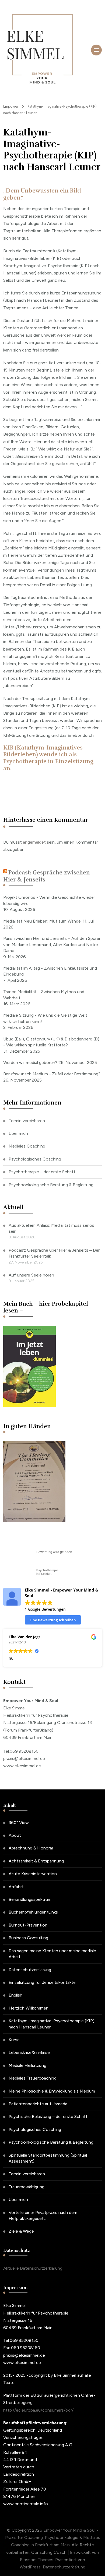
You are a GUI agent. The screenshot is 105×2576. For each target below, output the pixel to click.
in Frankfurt (47, 1572)
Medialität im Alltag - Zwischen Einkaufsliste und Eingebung (50, 971)
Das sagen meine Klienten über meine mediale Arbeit (52, 1954)
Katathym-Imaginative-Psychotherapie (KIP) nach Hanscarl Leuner (52, 2024)
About (15, 1835)
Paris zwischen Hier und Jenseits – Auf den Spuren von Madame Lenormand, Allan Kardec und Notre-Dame (52, 944)
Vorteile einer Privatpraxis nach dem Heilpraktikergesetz (43, 2215)
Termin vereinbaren (27, 1121)
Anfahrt (16, 1887)
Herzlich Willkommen (29, 2008)
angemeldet (34, 842)
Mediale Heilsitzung (27, 2065)
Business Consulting (28, 1938)
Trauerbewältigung (27, 2187)
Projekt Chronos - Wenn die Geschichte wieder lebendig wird (49, 900)
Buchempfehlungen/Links (33, 1912)
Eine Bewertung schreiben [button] (53, 1620)
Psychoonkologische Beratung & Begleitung (51, 1185)
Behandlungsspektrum (30, 1899)
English (15, 1995)
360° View (19, 1823)
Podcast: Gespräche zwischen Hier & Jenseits (47, 876)
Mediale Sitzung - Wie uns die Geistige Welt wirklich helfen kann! (45, 1018)
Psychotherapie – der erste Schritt (42, 1172)
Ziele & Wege (21, 2231)
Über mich (18, 1133)
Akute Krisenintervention (33, 1874)
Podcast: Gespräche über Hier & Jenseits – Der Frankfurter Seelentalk (54, 1253)
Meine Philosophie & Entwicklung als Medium (52, 2091)
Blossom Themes (37, 2560)
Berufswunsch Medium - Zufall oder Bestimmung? (52, 1074)
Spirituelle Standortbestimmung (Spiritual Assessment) (48, 2158)
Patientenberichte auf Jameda (38, 2104)
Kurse (14, 2040)
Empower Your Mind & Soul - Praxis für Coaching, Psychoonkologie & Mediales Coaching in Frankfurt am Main (53, 2537)
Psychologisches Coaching (35, 1159)
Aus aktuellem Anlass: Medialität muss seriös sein (51, 1228)
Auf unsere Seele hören (31, 1275)
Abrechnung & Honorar (31, 1848)
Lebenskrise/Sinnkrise (29, 2052)
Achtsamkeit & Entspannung (36, 1861)
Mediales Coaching (27, 1146)
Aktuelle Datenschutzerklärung (33, 2268)
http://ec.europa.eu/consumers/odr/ (38, 2410)
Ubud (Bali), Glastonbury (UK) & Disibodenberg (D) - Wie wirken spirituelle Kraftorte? (51, 1042)
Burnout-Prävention (28, 1925)
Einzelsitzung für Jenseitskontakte (42, 1982)
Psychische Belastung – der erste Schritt (48, 2116)
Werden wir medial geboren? (30, 1062)
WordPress (30, 2567)
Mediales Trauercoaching (33, 2078)
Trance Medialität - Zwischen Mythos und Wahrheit (44, 995)
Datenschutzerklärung (30, 1970)
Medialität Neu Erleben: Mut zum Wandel (42, 921)
